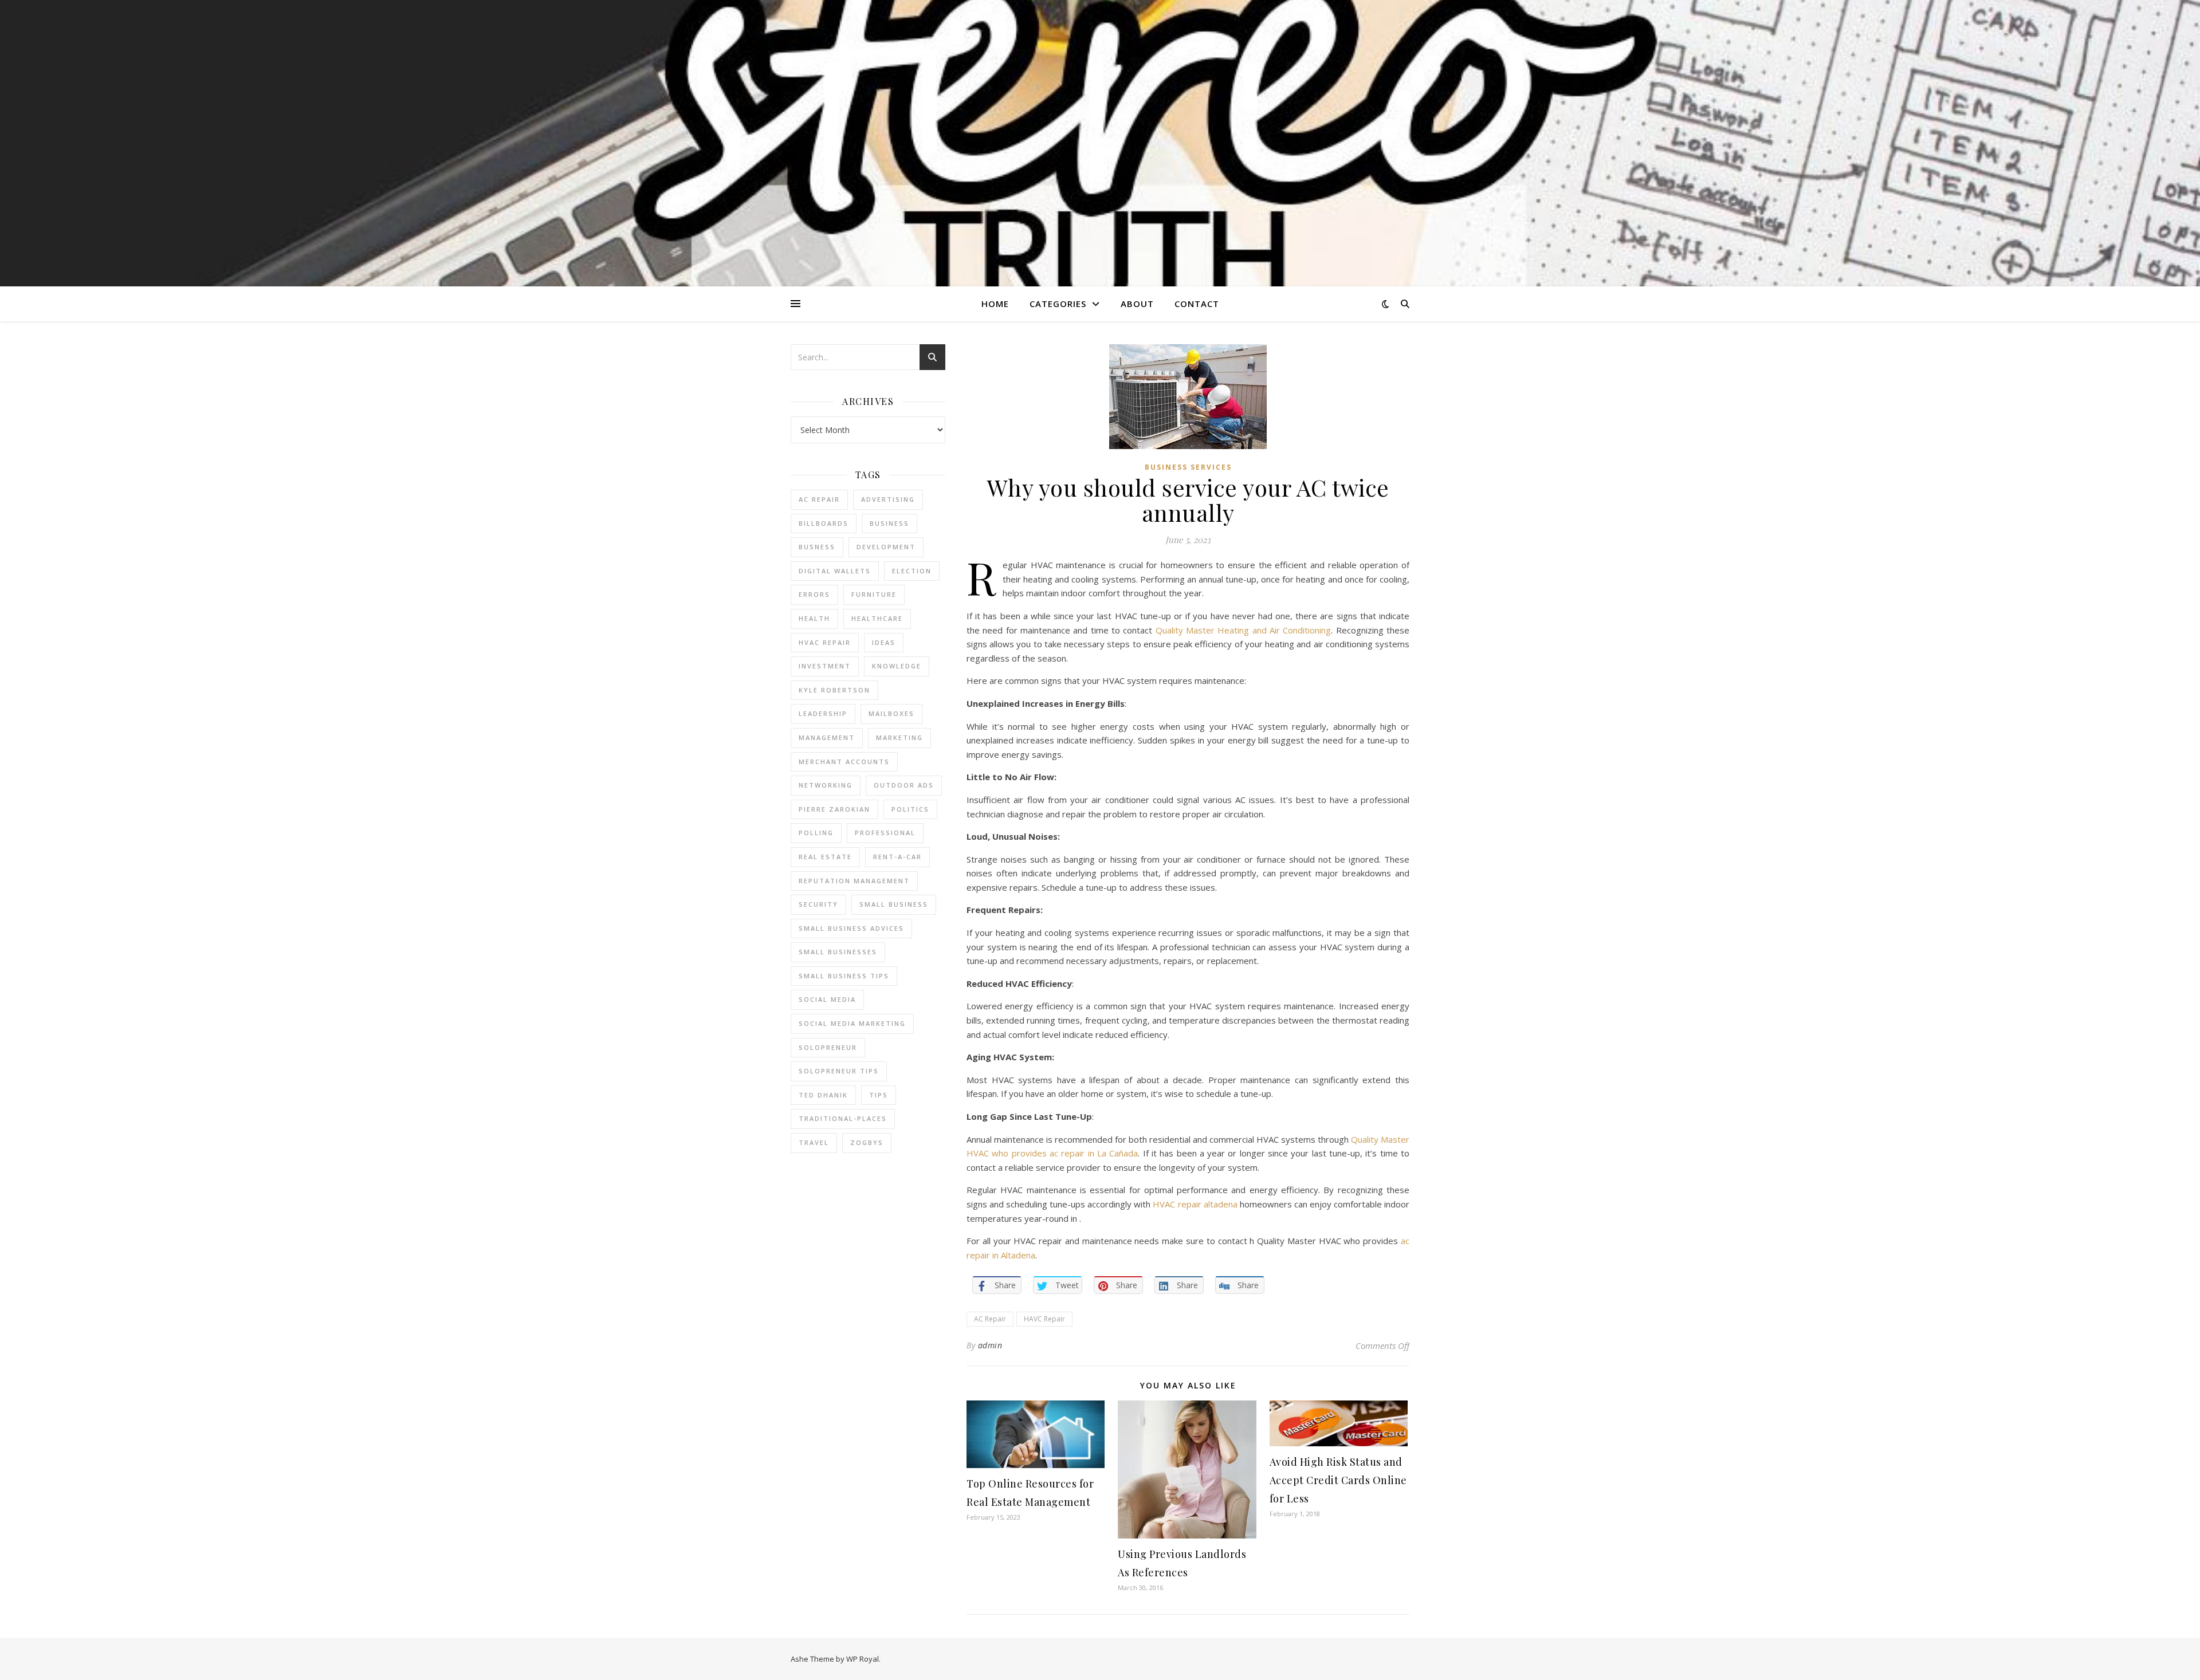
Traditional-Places (843, 1118)
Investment (825, 666)
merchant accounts (844, 762)
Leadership (823, 713)
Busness (817, 547)
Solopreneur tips (839, 1071)
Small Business (894, 904)
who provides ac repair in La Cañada (1065, 1153)
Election (912, 571)
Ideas (884, 642)
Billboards (824, 523)
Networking (826, 785)
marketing (899, 737)
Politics (910, 809)
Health (814, 618)
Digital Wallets (835, 571)
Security (818, 904)
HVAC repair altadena (1195, 1204)
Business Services (1188, 467)
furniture (874, 594)
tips (879, 1095)
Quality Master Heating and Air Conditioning (1244, 630)
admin (990, 1345)
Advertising (888, 499)
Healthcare (877, 618)
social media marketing (852, 1023)
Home (995, 304)
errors (814, 594)
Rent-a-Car (897, 857)
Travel (814, 1142)
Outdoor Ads (904, 785)
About (1137, 304)
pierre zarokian (834, 809)
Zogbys (867, 1142)
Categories (1058, 304)
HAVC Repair (1044, 1319)
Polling (816, 833)
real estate (825, 857)
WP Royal (863, 1659)
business (889, 523)
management (827, 737)
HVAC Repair (825, 642)
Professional (885, 833)
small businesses (838, 952)
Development (886, 547)
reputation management (854, 881)
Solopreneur (828, 1047)
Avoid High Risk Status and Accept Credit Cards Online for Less (1338, 1480)
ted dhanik (823, 1095)
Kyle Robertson (834, 690)
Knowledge (897, 666)
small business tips (844, 976)
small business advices (851, 928)
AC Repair (819, 499)
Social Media (827, 999)
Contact (1197, 304)
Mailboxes (891, 713)
